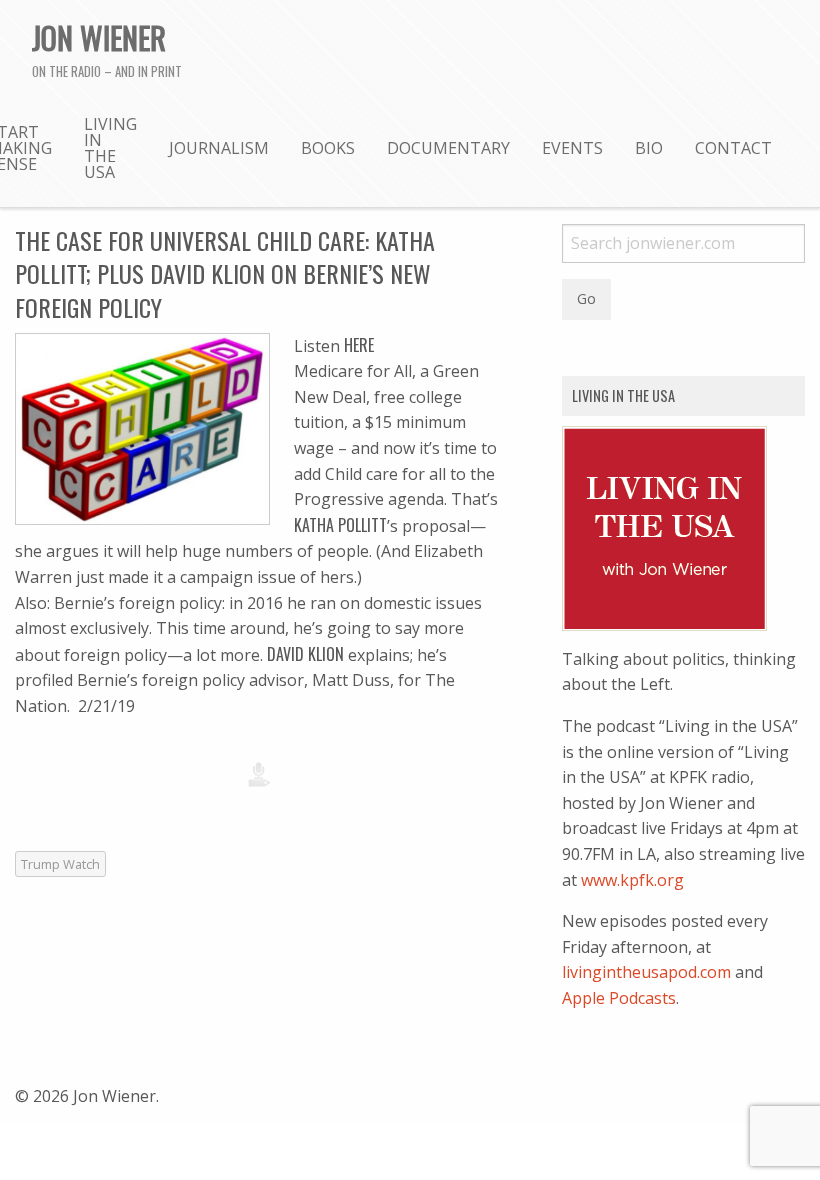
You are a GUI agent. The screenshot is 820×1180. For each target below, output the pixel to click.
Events (572, 148)
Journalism (219, 148)
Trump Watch (60, 864)
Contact (733, 148)
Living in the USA (110, 148)
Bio (649, 148)
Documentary (448, 148)
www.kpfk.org (632, 880)
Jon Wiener (99, 37)
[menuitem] (110, 147)
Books (328, 148)
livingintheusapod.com (646, 972)
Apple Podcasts (619, 998)
